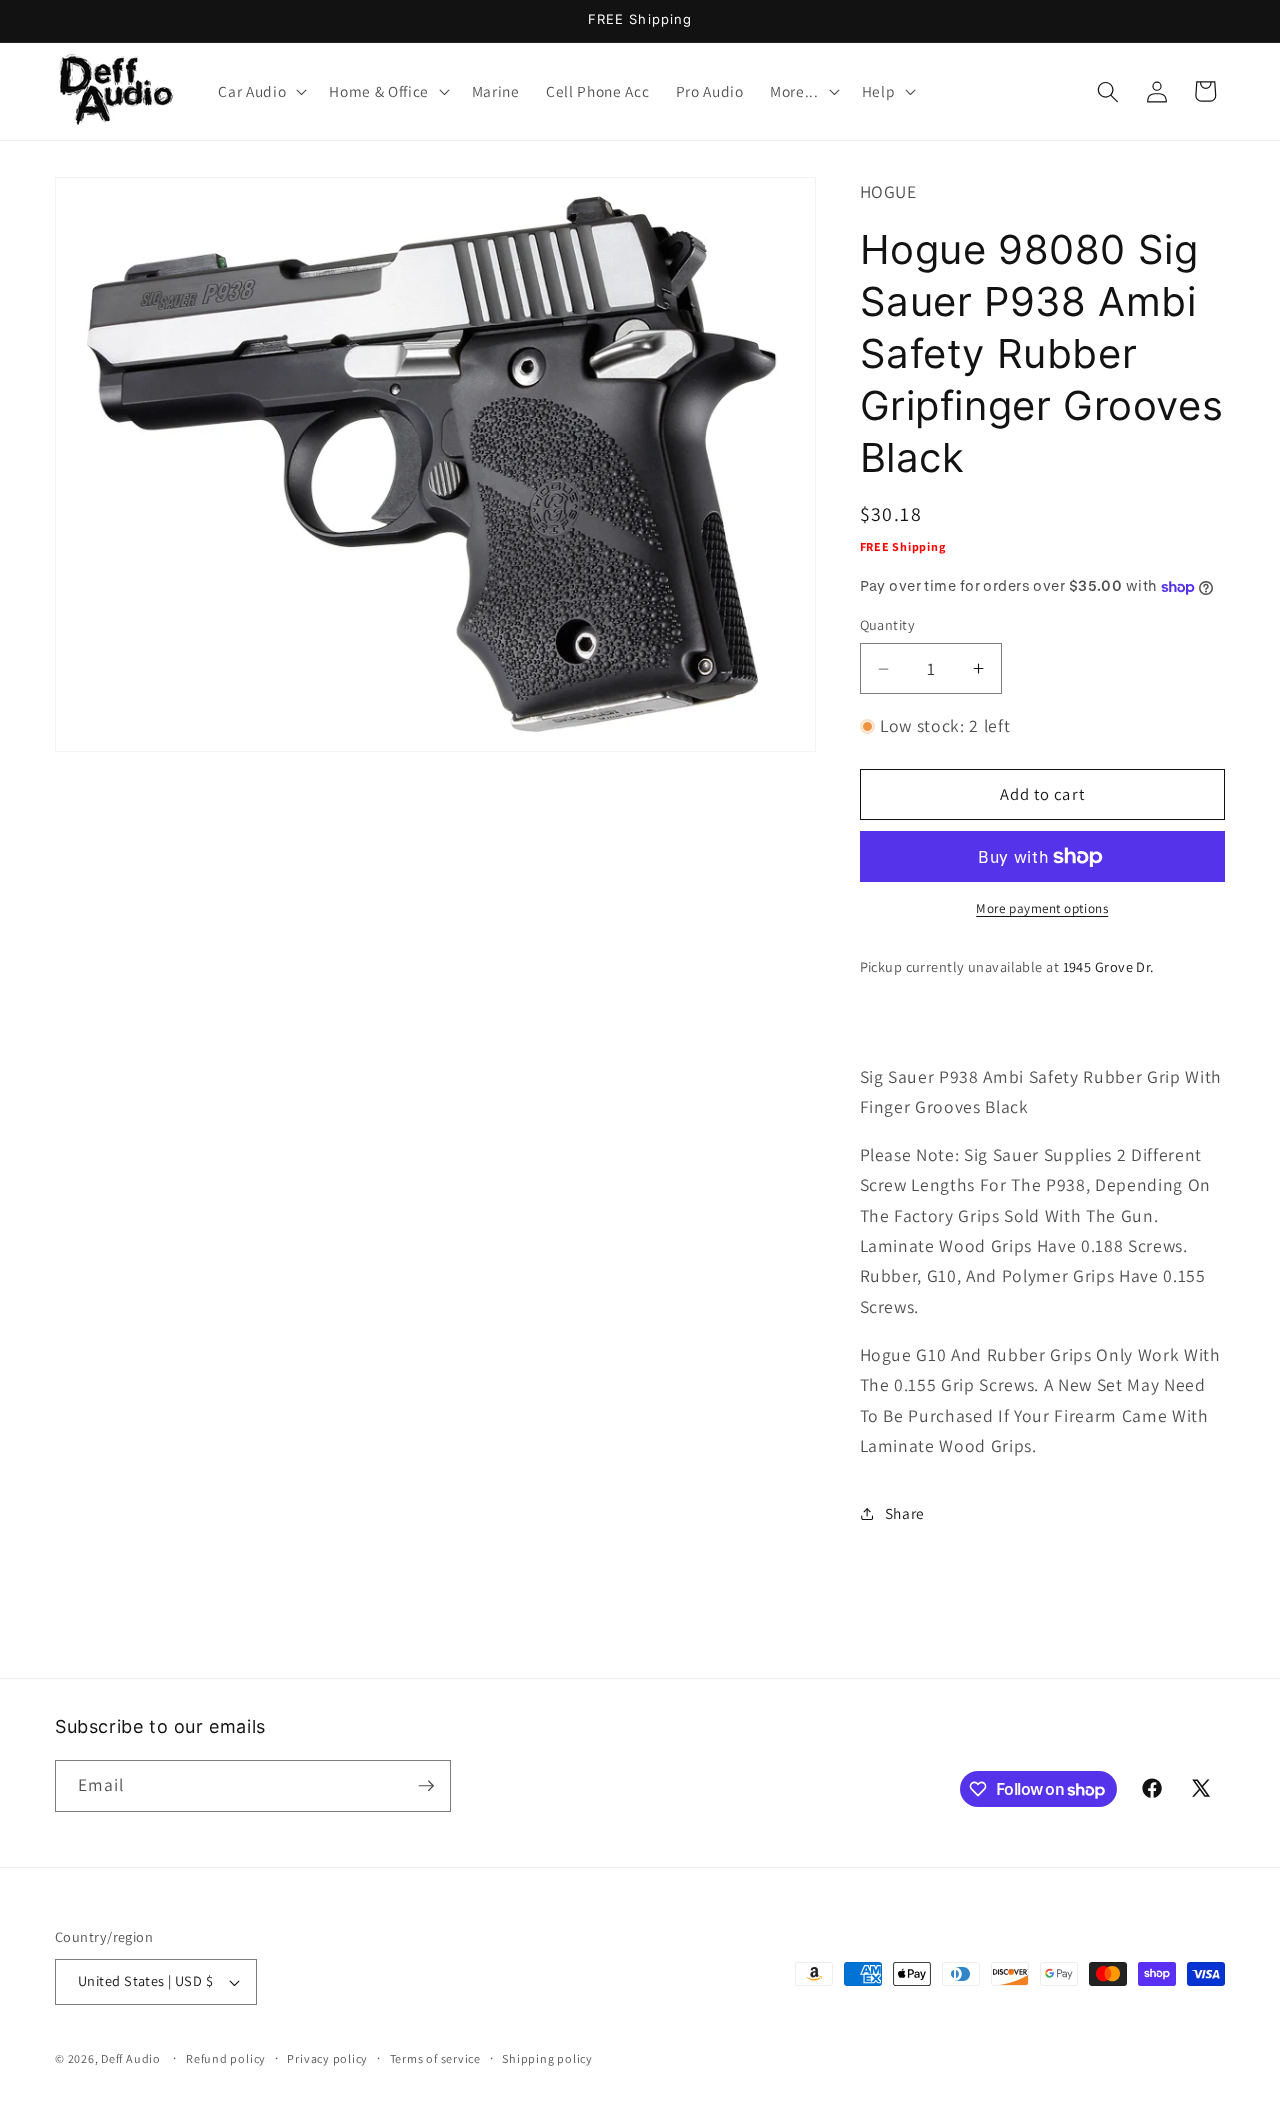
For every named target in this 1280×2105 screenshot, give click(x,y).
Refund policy (226, 2058)
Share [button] (905, 1513)
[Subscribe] (426, 1786)
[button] (260, 92)
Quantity (888, 625)
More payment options (1042, 909)
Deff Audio (131, 2058)
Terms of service (435, 2058)
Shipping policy (547, 2058)
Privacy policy (327, 2058)
